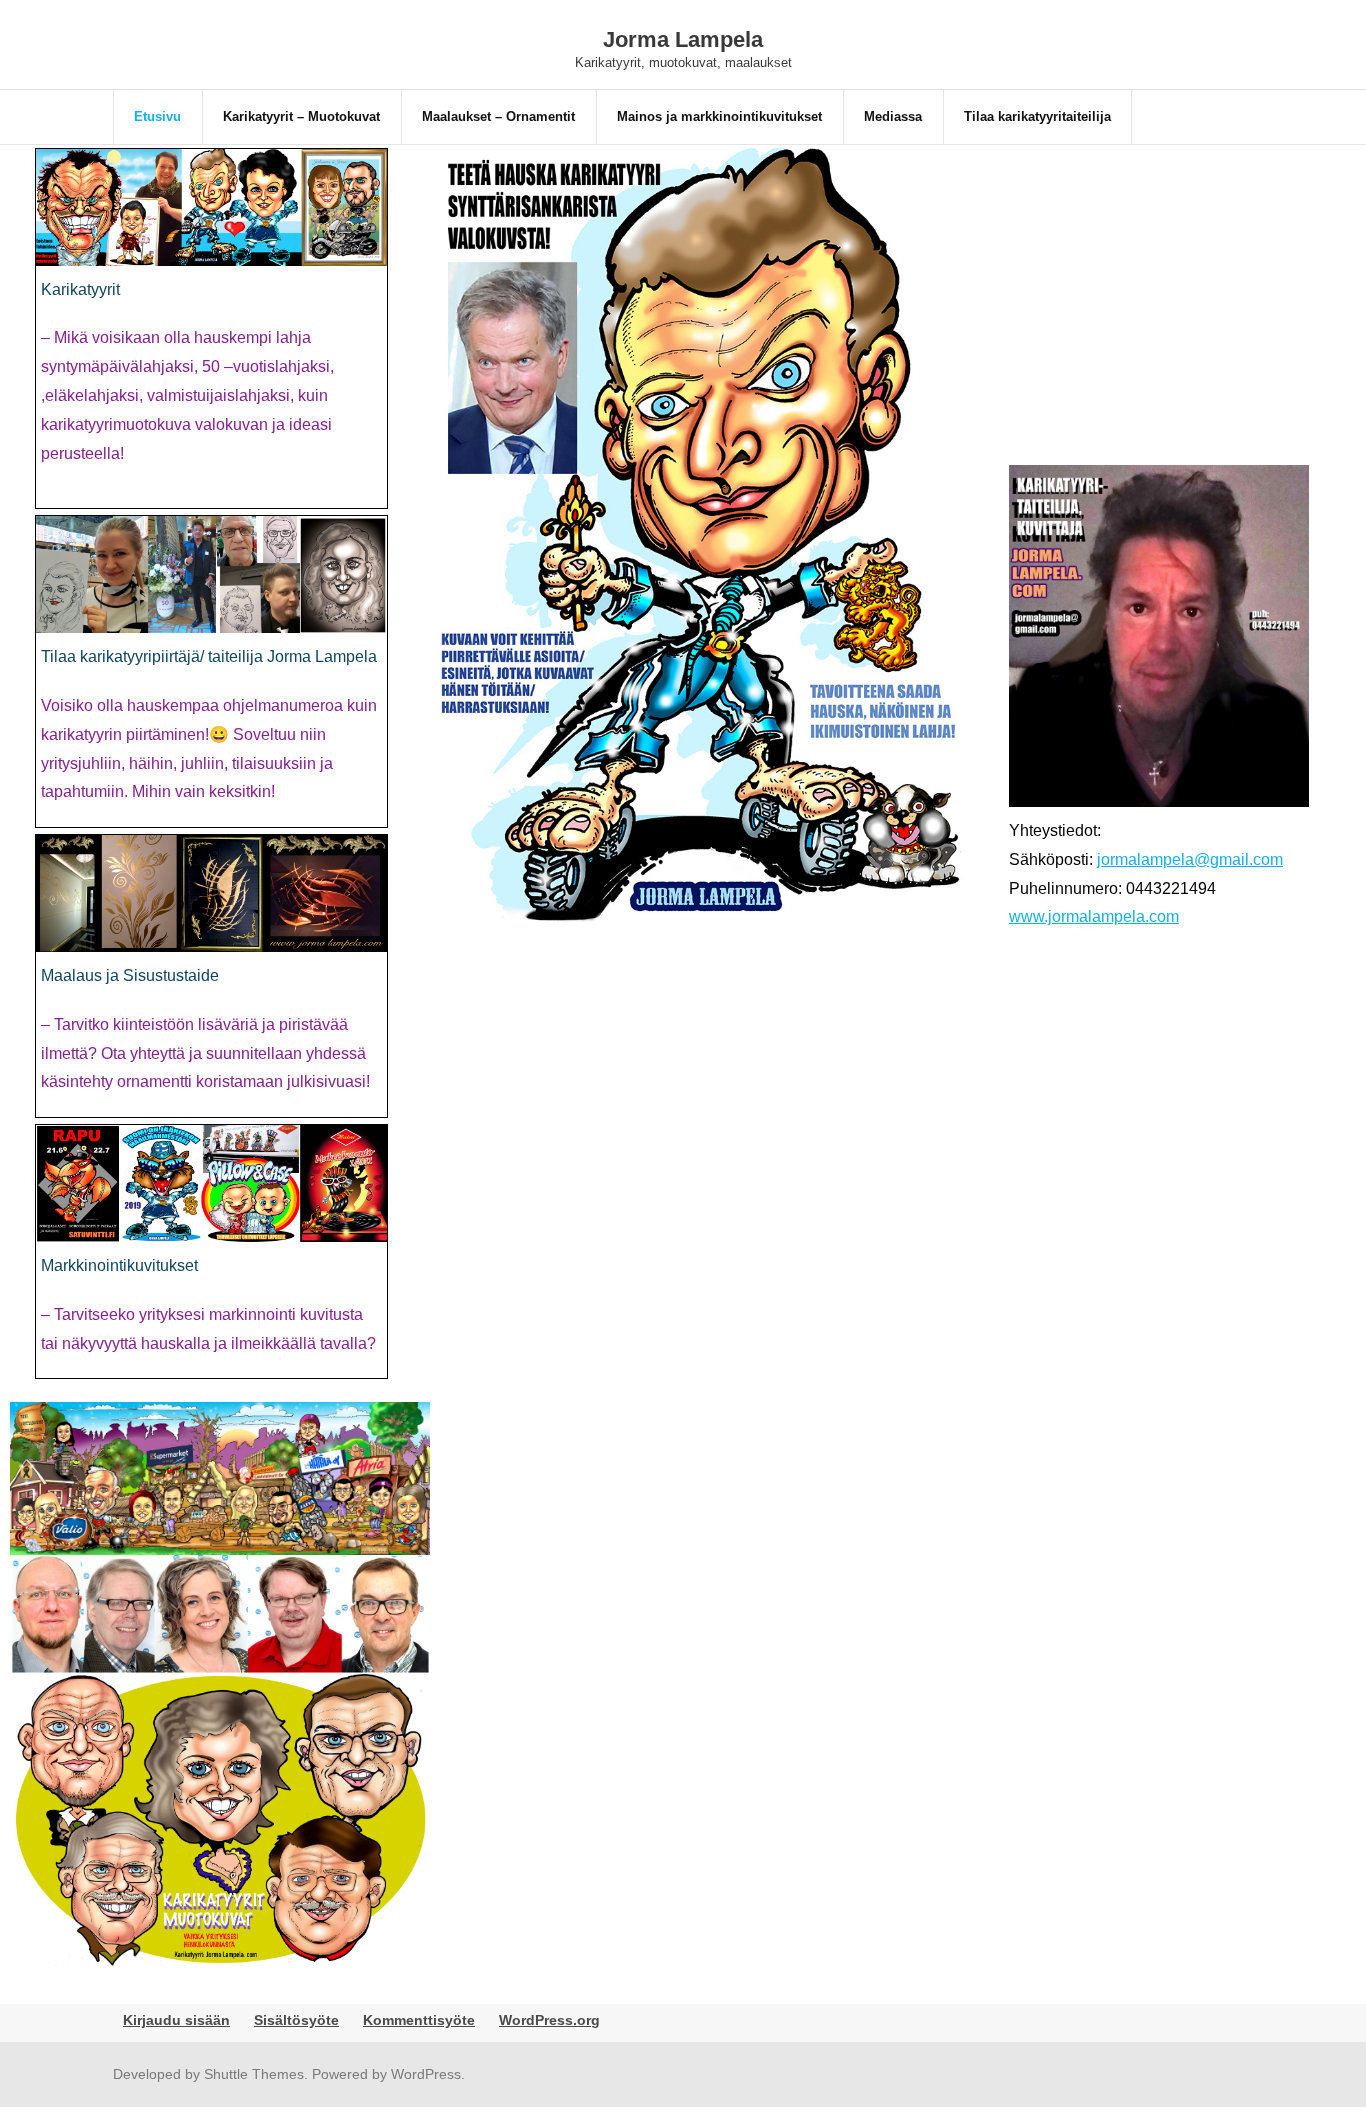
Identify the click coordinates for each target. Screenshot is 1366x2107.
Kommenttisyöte (419, 2020)
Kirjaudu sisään (176, 2020)
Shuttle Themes (254, 2074)
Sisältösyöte (296, 2020)
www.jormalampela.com (1094, 916)
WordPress (426, 2074)
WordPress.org (549, 2020)
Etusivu (157, 116)
